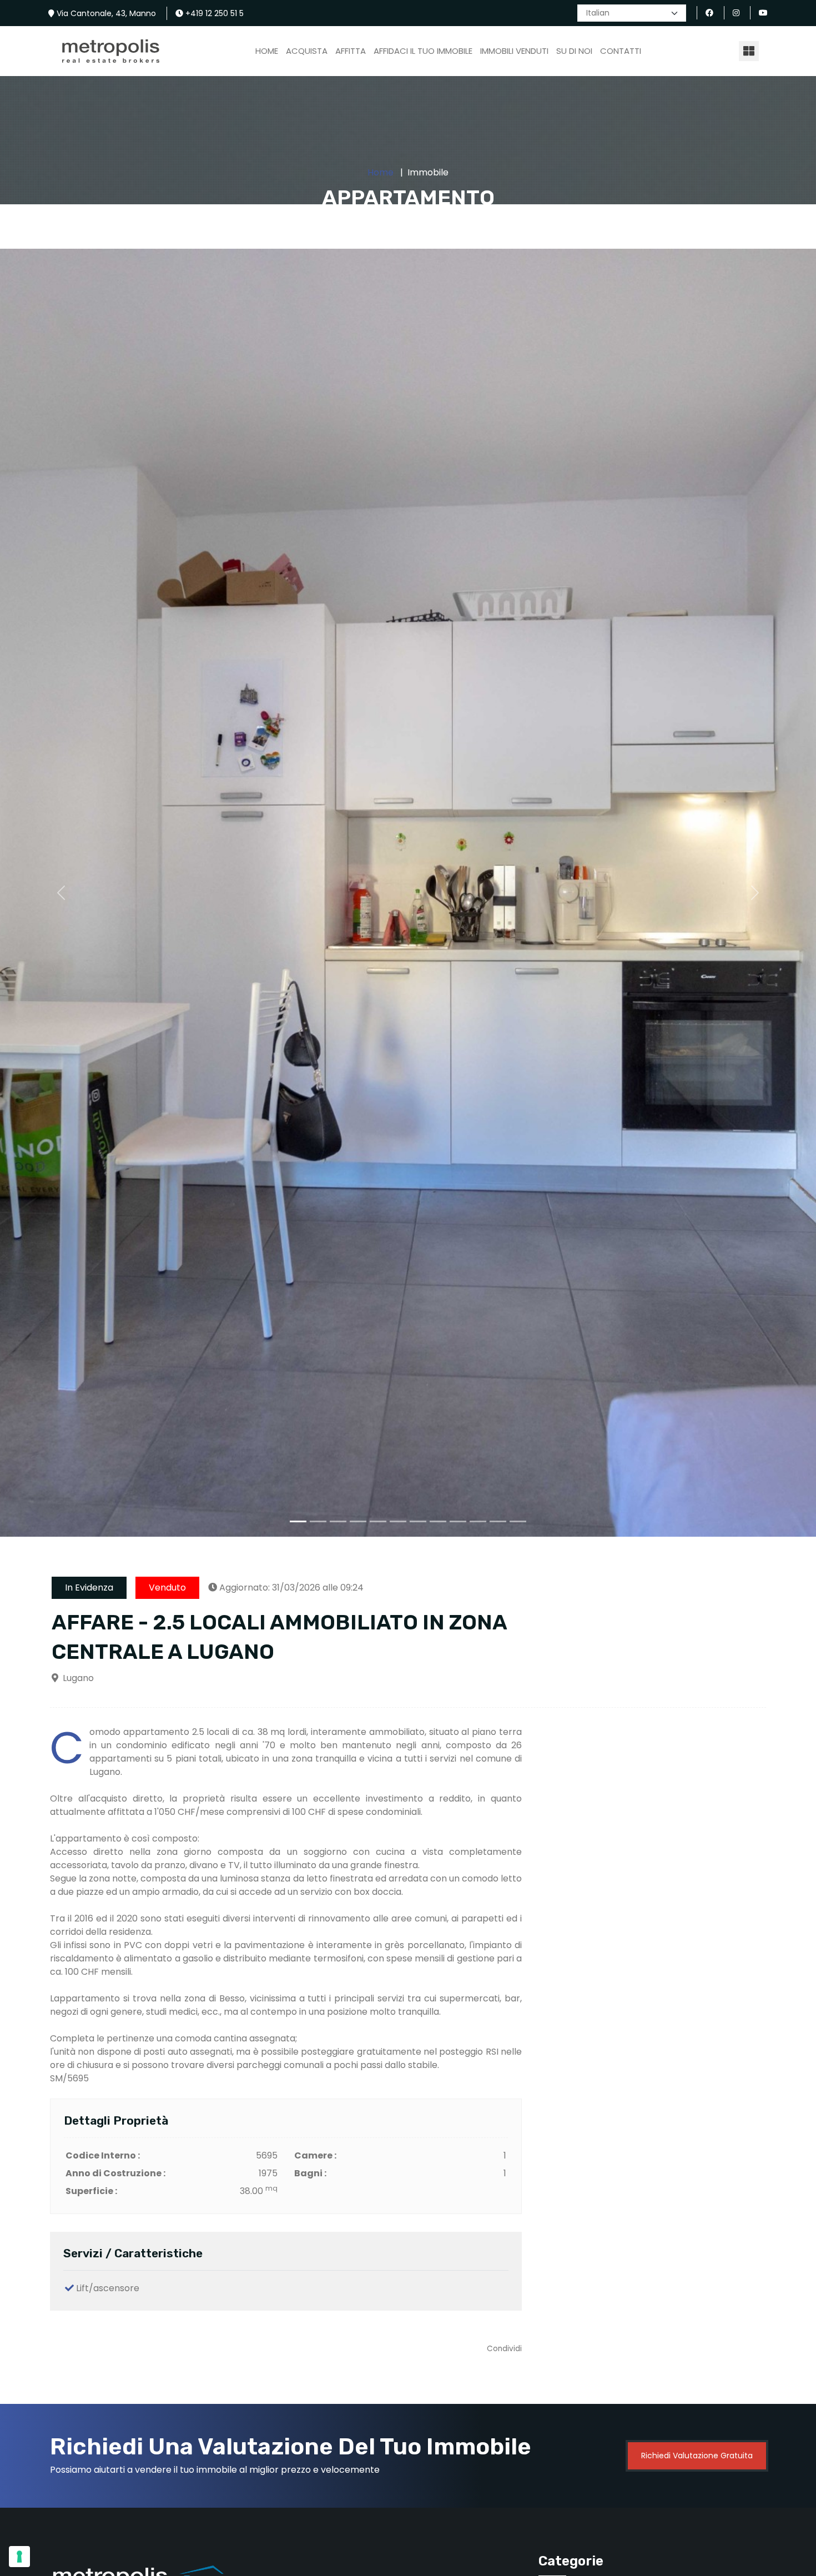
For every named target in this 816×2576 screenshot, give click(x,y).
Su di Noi (574, 51)
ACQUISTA (307, 51)
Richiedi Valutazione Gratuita (697, 2456)
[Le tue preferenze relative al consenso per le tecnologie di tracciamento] (19, 2557)
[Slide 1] (298, 1521)
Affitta (351, 51)
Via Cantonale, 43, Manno (105, 13)
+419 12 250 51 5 (213, 13)
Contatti (621, 51)
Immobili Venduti (514, 51)
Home (267, 51)
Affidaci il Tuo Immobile (423, 51)
